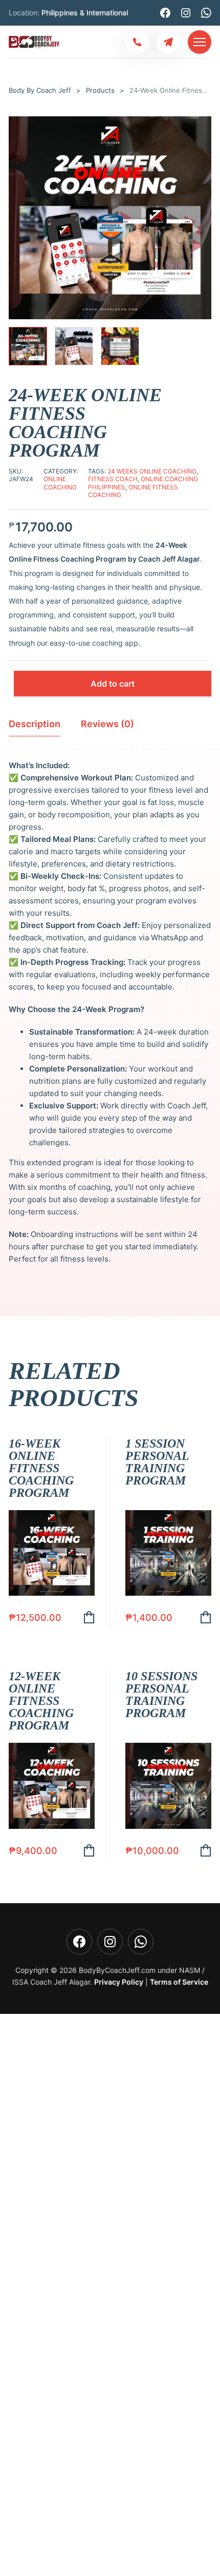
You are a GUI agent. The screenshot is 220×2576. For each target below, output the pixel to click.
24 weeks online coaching (152, 471)
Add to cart (113, 684)
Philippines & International (85, 13)
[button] (200, 128)
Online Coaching (60, 483)
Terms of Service (179, 1982)
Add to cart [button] (89, 1617)
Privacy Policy (119, 1982)
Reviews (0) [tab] (107, 724)
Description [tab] (35, 724)
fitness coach (113, 479)
